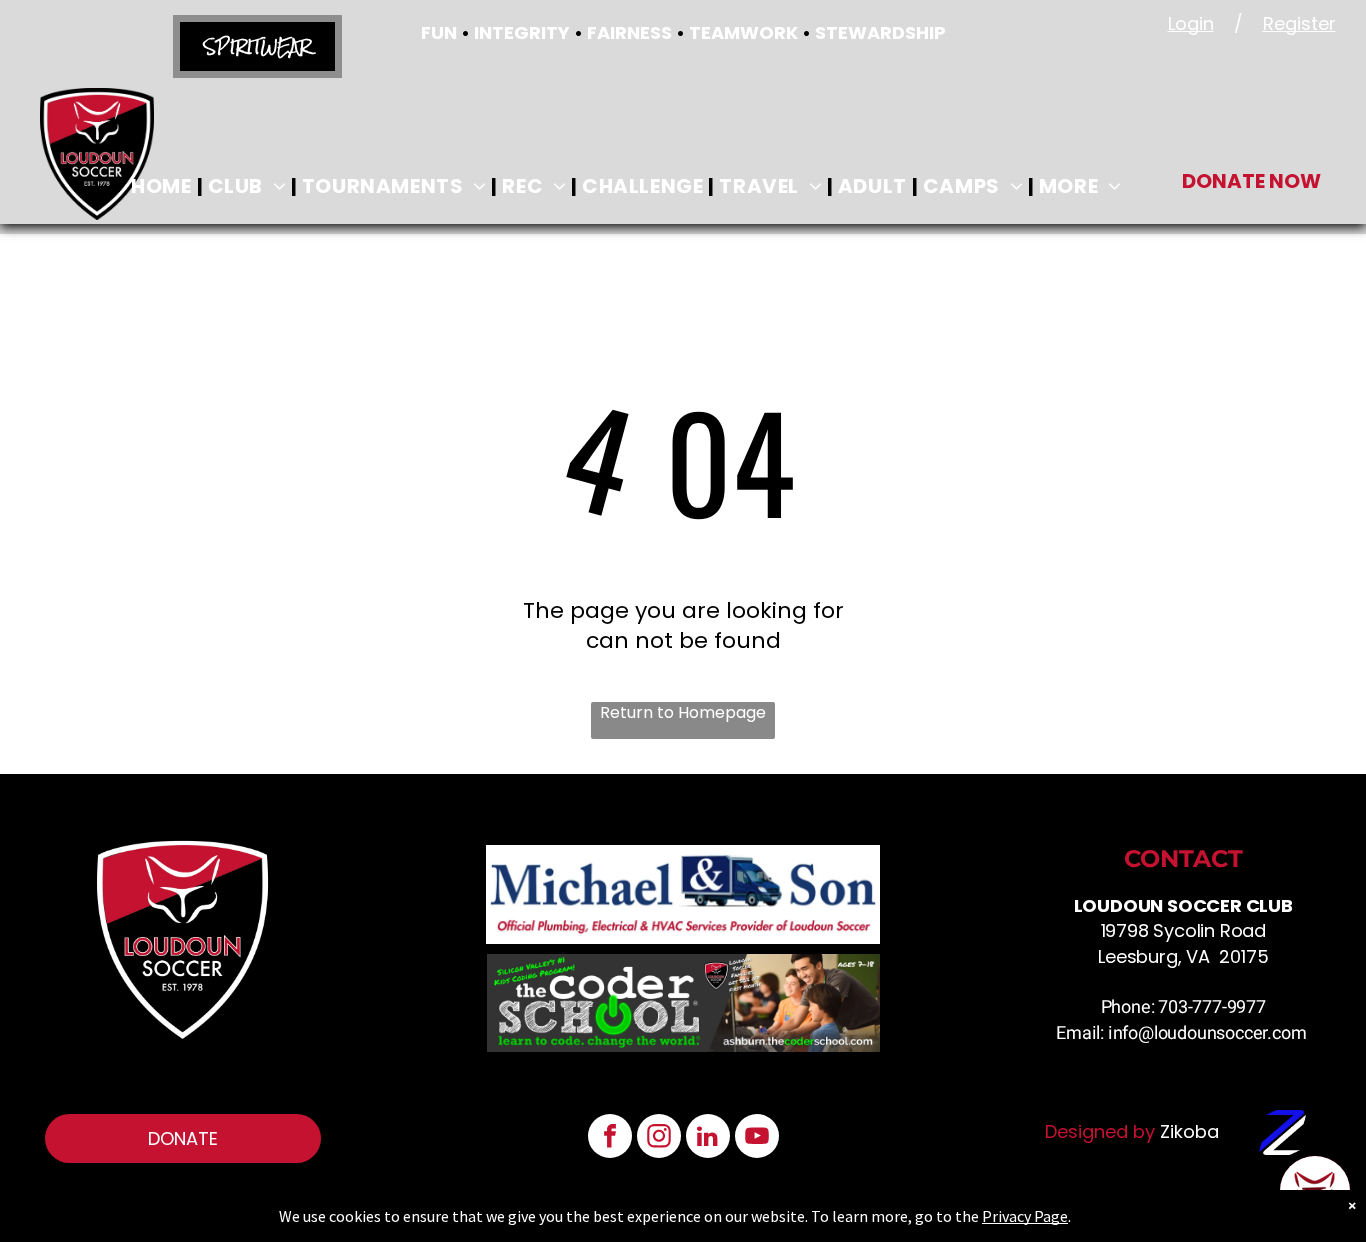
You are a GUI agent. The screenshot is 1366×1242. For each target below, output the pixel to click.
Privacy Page (1025, 1216)
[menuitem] (164, 186)
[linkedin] (708, 1138)
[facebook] (610, 1138)
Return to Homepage (683, 713)
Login (1191, 23)
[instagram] (659, 1138)
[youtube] (757, 1138)
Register (1299, 23)
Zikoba (1189, 1131)
